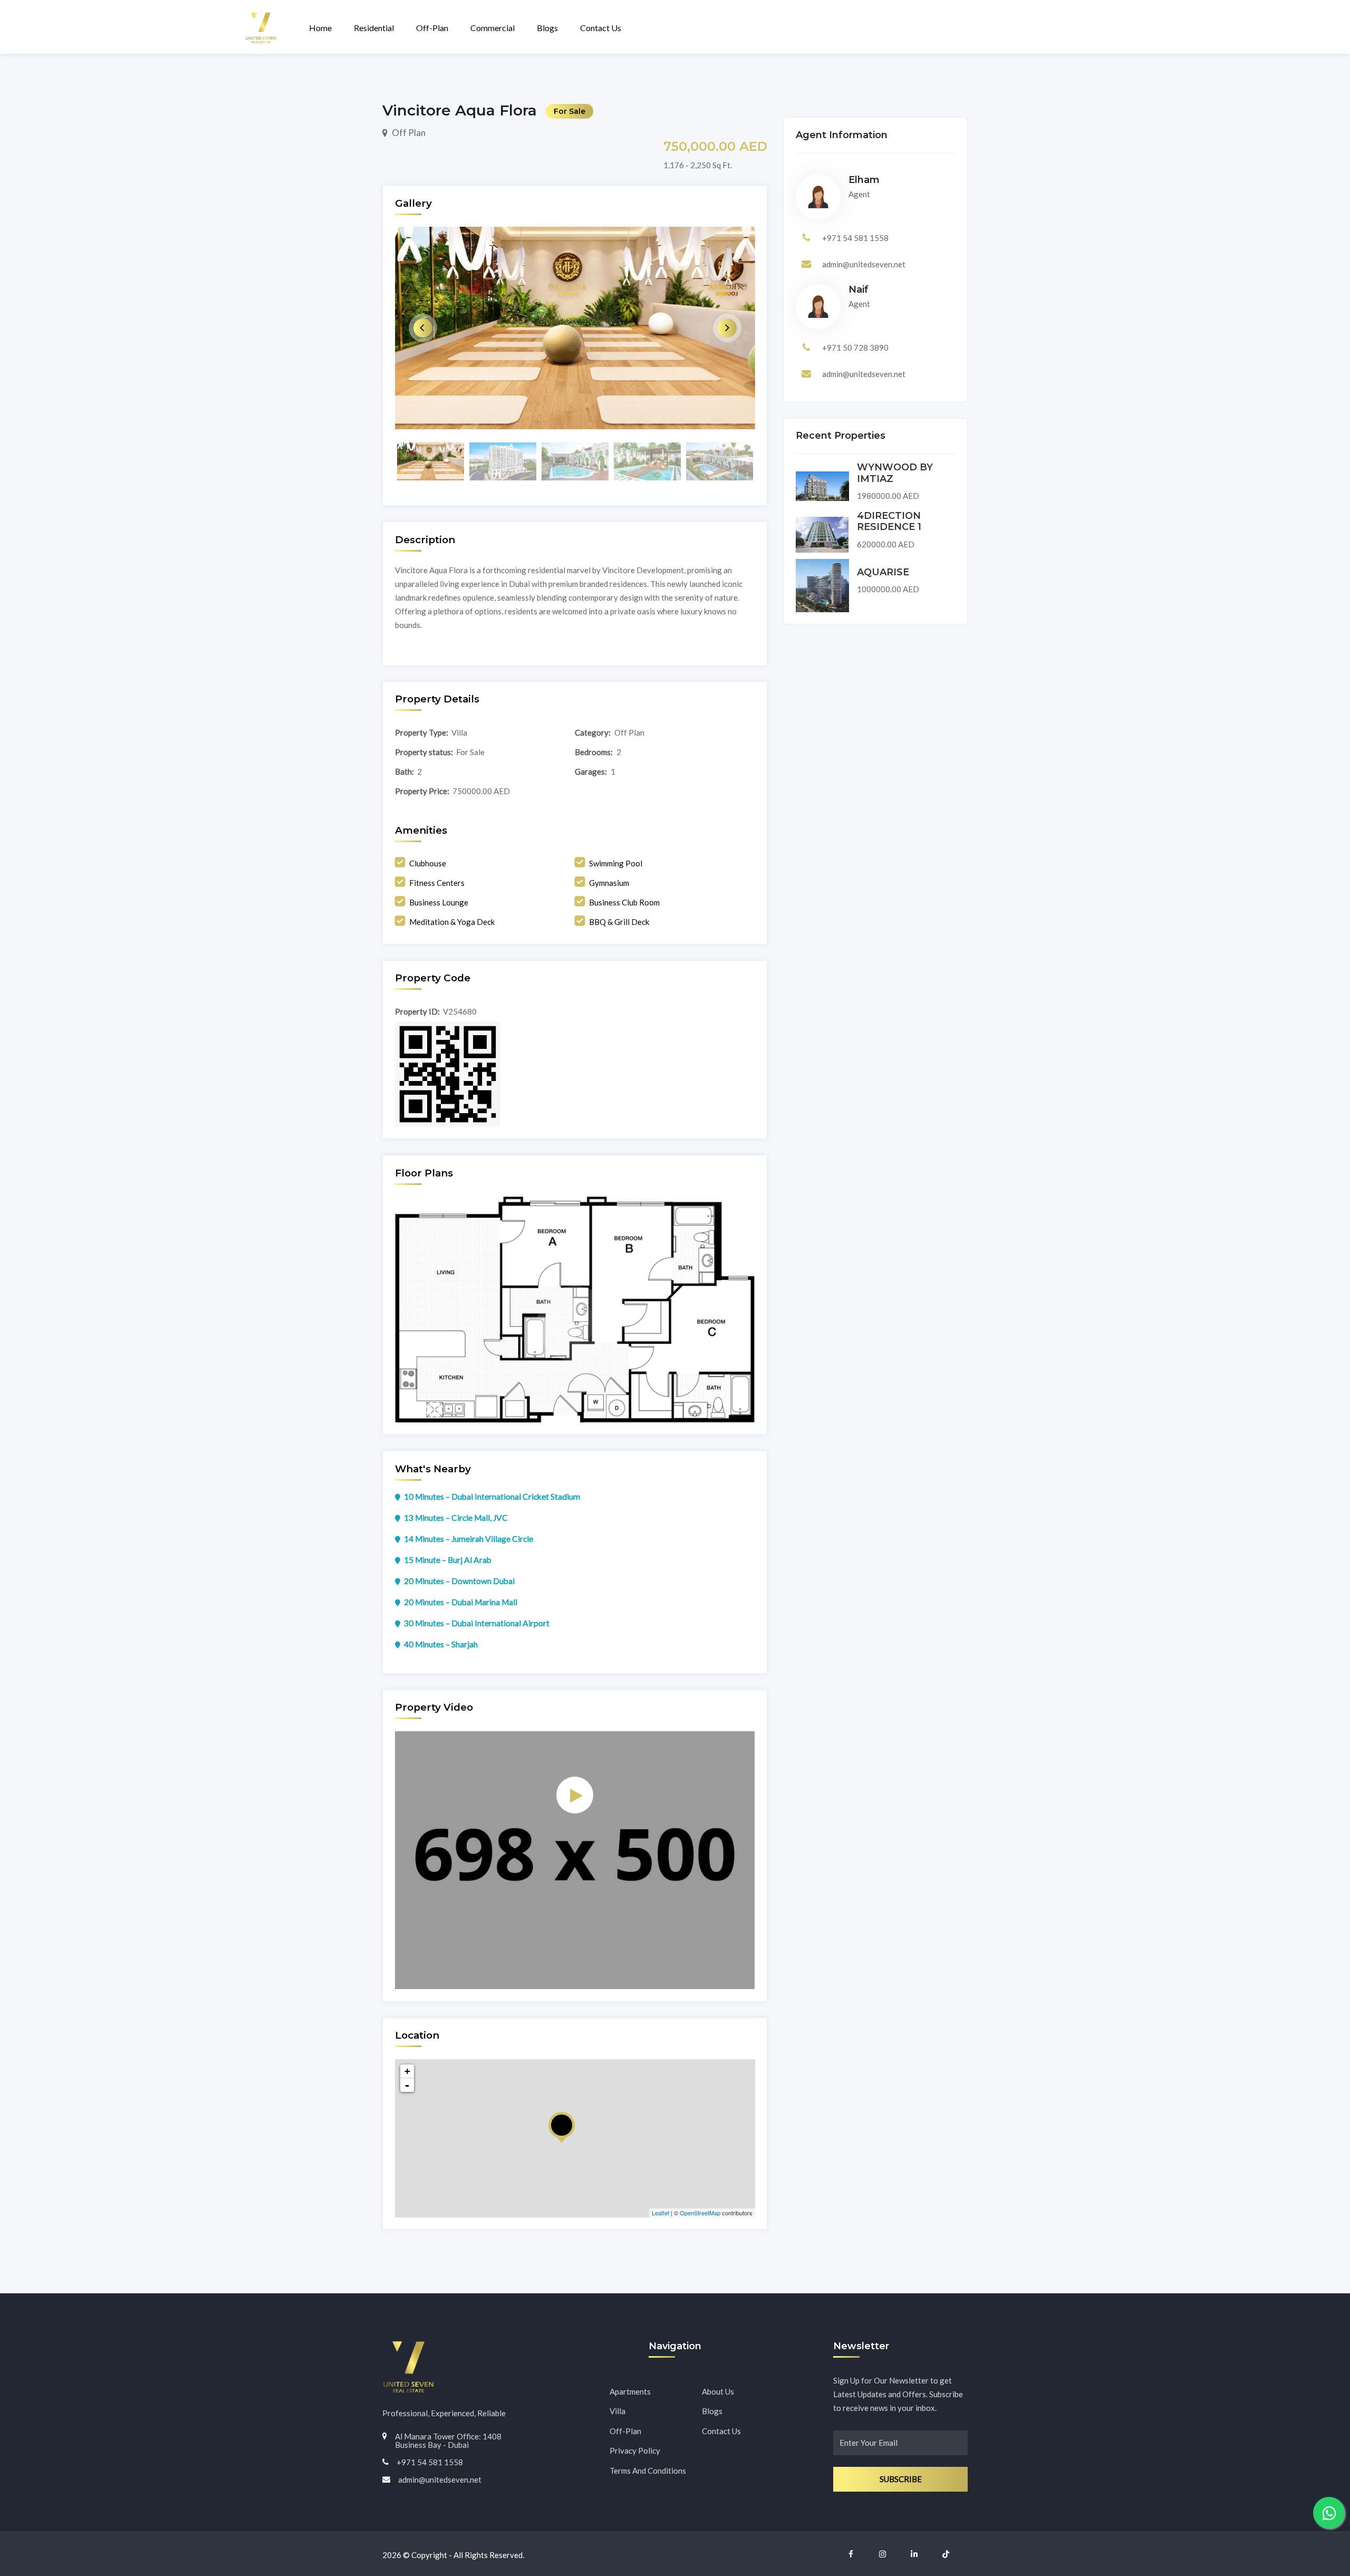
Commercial (493, 28)
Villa (618, 2411)
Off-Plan (432, 28)
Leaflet (660, 2213)
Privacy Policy (635, 2450)
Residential (374, 28)
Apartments (630, 2391)
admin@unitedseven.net (864, 264)
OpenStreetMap (700, 2213)
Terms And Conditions (648, 2471)
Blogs (547, 28)
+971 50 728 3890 (855, 348)
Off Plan (409, 133)
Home (320, 28)
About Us (718, 2391)
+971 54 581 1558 (855, 238)
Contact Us (601, 28)
